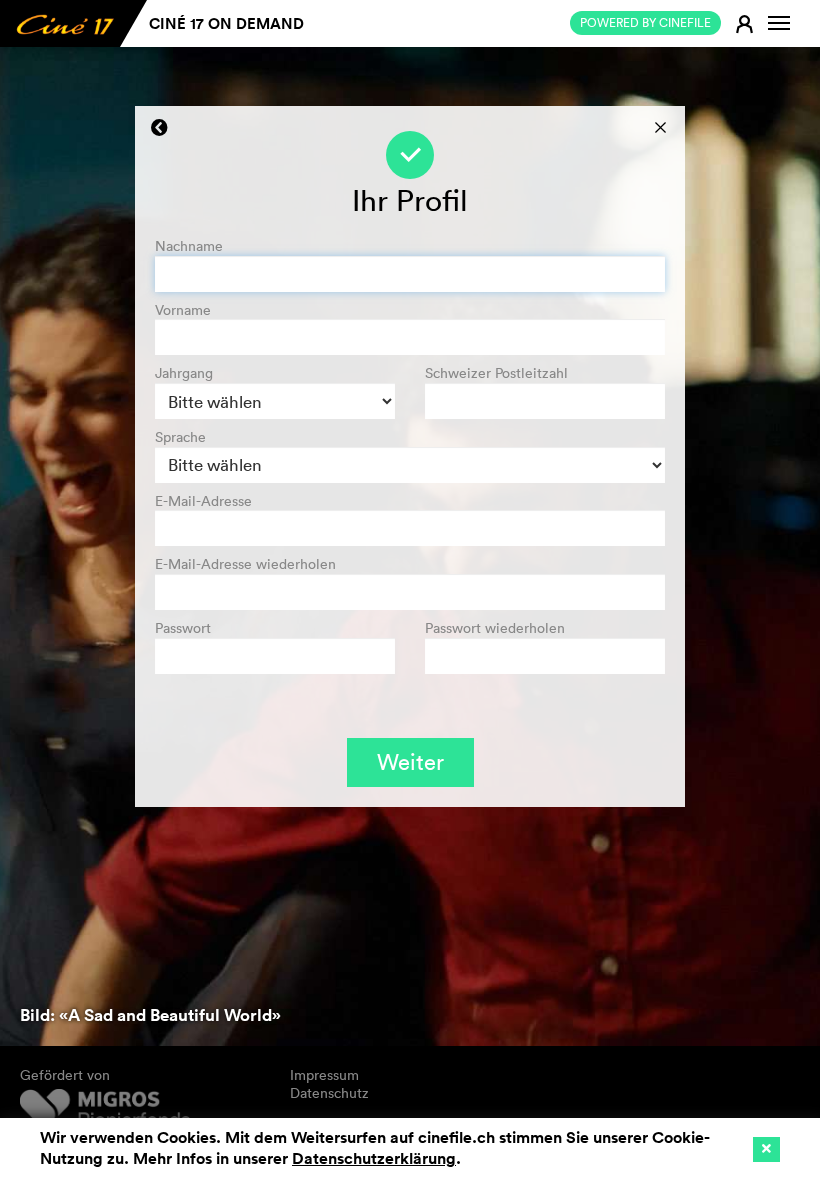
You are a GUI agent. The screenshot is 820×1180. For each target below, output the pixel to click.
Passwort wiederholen (495, 628)
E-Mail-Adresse (203, 501)
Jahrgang (184, 373)
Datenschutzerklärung (374, 1158)
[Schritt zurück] (159, 128)
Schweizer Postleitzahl (496, 373)
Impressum (324, 1075)
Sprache (180, 437)
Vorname (183, 310)
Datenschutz (329, 1093)
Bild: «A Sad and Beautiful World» (150, 1015)
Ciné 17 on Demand (226, 23)
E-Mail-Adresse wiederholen (245, 564)
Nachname (189, 246)
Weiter (410, 762)
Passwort (183, 628)
